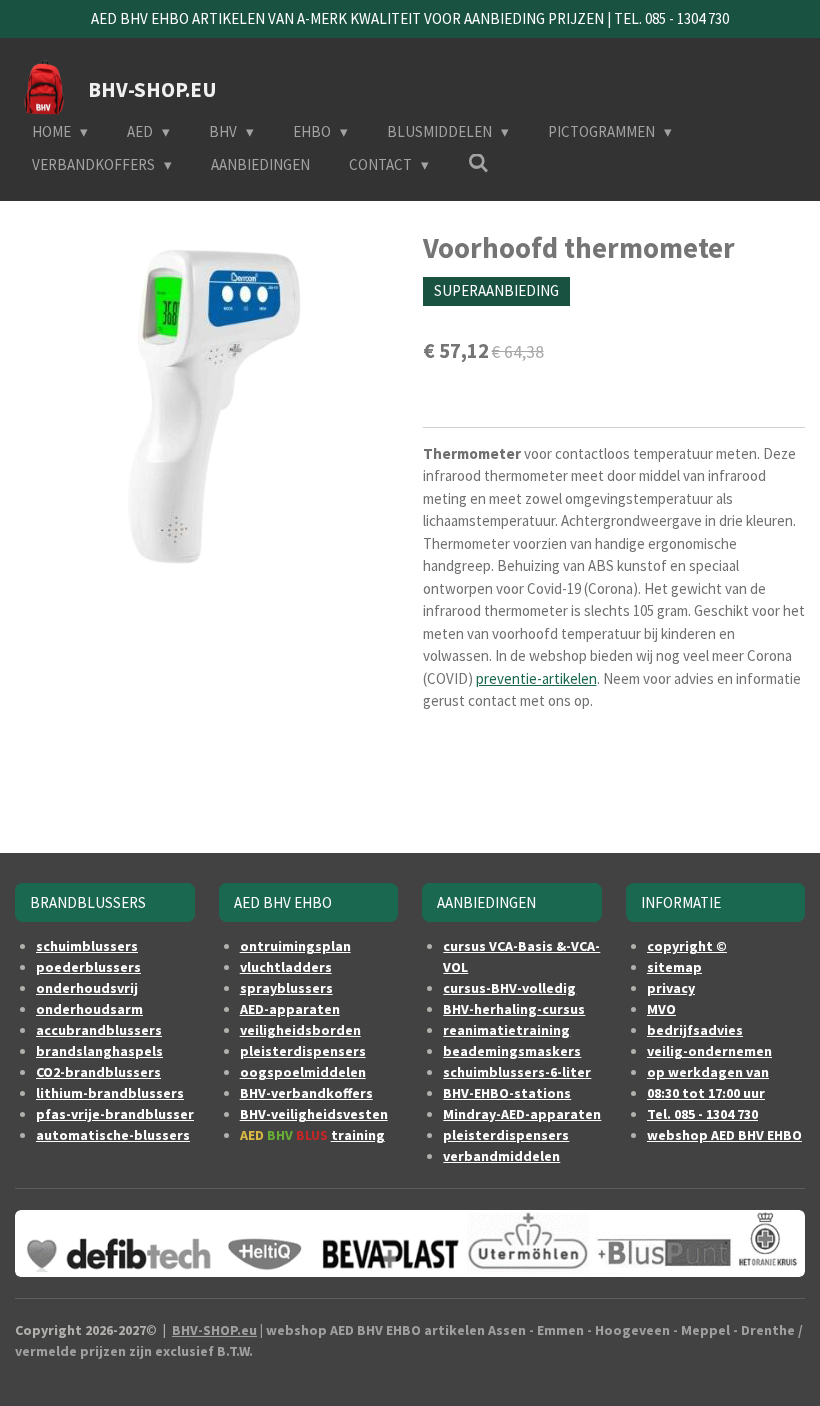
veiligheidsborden (300, 1030)
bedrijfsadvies (695, 1030)
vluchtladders (286, 967)
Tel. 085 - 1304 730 (702, 1114)
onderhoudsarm (89, 1009)
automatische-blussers (113, 1135)
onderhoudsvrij (87, 988)
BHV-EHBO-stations (507, 1093)
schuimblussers (87, 946)
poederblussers (88, 967)
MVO (661, 1009)
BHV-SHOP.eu (214, 1330)
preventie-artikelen (536, 678)
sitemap (674, 967)
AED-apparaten (290, 1009)
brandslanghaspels (99, 1051)
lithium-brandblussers (110, 1093)
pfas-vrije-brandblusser (115, 1114)
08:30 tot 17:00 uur (706, 1093)
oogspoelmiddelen (303, 1072)
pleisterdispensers (303, 1051)
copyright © (687, 946)
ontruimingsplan (295, 946)
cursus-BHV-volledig (509, 988)
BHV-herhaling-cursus (514, 1009)
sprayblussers (286, 988)
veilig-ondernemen (709, 1051)
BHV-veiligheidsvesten (314, 1114)
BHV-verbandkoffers (306, 1093)
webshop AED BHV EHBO (724, 1135)
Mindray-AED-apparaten (522, 1114)
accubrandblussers (99, 1030)
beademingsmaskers (512, 1051)
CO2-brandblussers (98, 1072)
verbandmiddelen (501, 1156)
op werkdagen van (708, 1072)
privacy (671, 988)
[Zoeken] (478, 163)
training (358, 1135)
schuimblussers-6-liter (517, 1072)
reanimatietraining (506, 1030)
